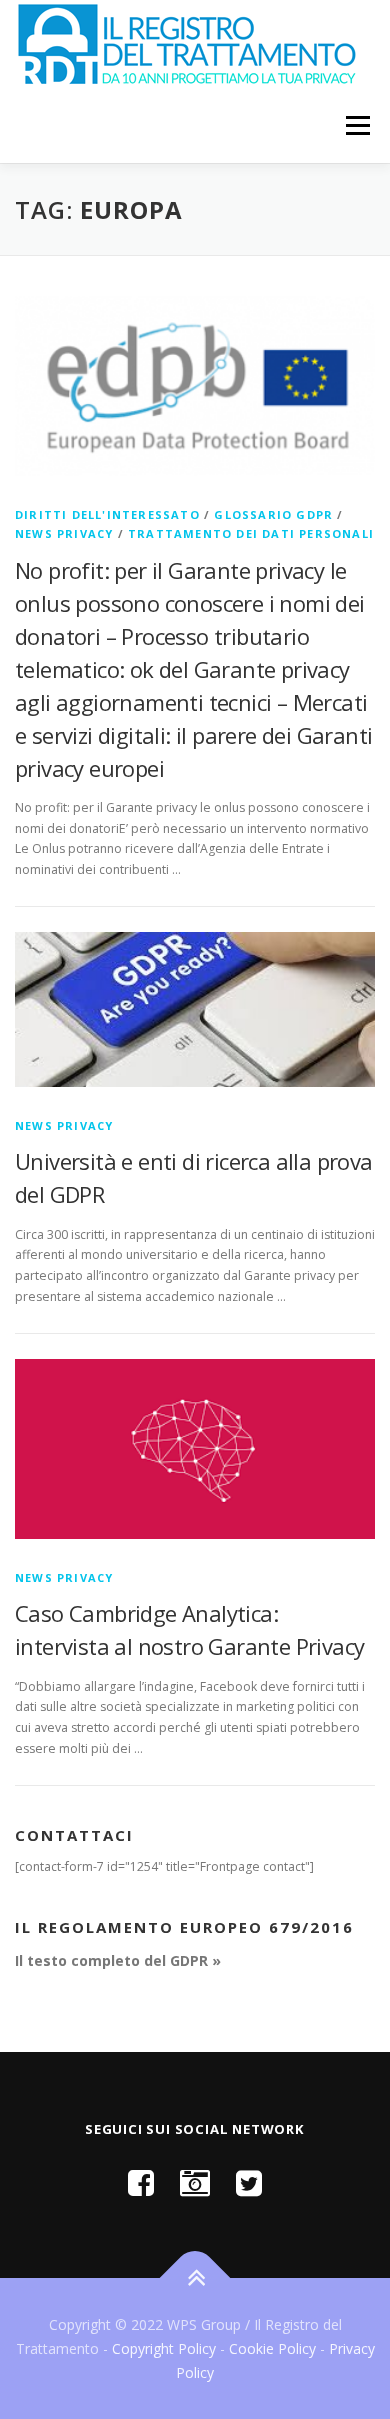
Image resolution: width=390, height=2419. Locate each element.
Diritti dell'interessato (107, 514)
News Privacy (64, 533)
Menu (356, 125)
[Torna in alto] (195, 2278)
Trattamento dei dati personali (251, 533)
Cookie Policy (272, 2348)
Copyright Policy (164, 2348)
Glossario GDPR (273, 514)
